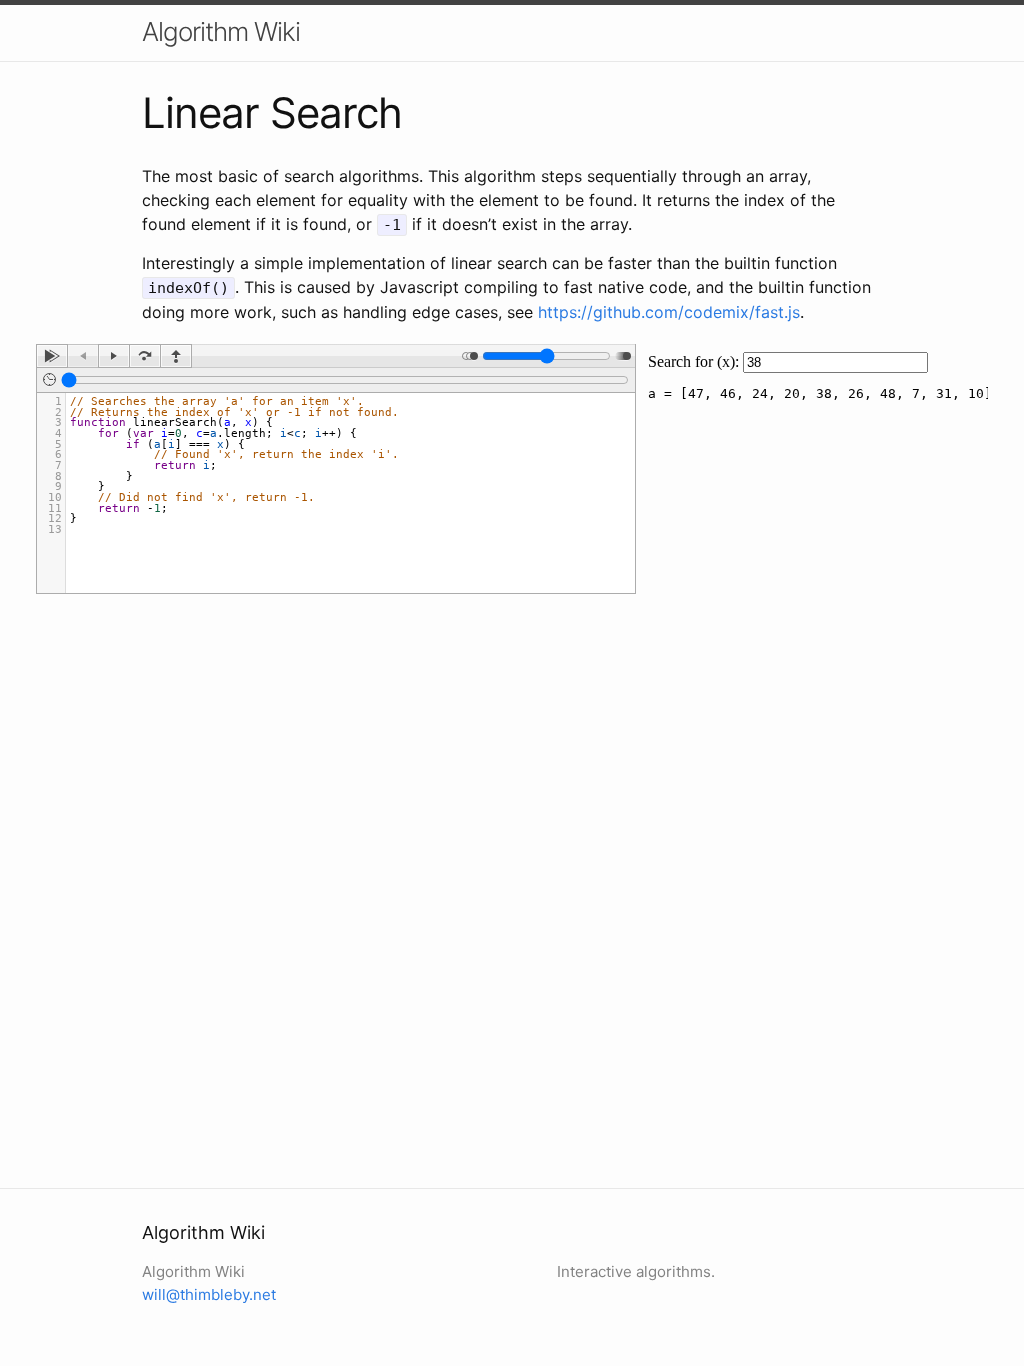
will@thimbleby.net (209, 1294)
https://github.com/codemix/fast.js (669, 312)
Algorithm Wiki (221, 31)
